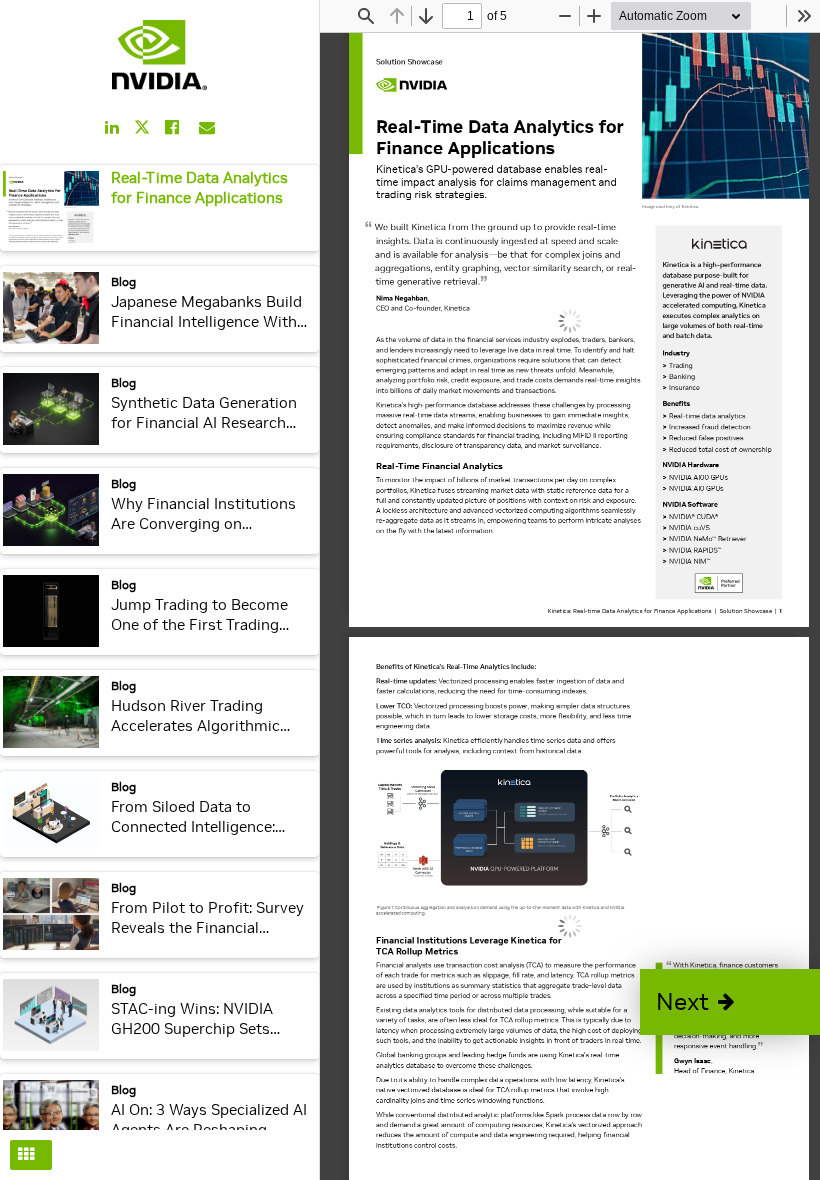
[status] (462, 16)
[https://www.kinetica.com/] (719, 244)
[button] (730, 1002)
